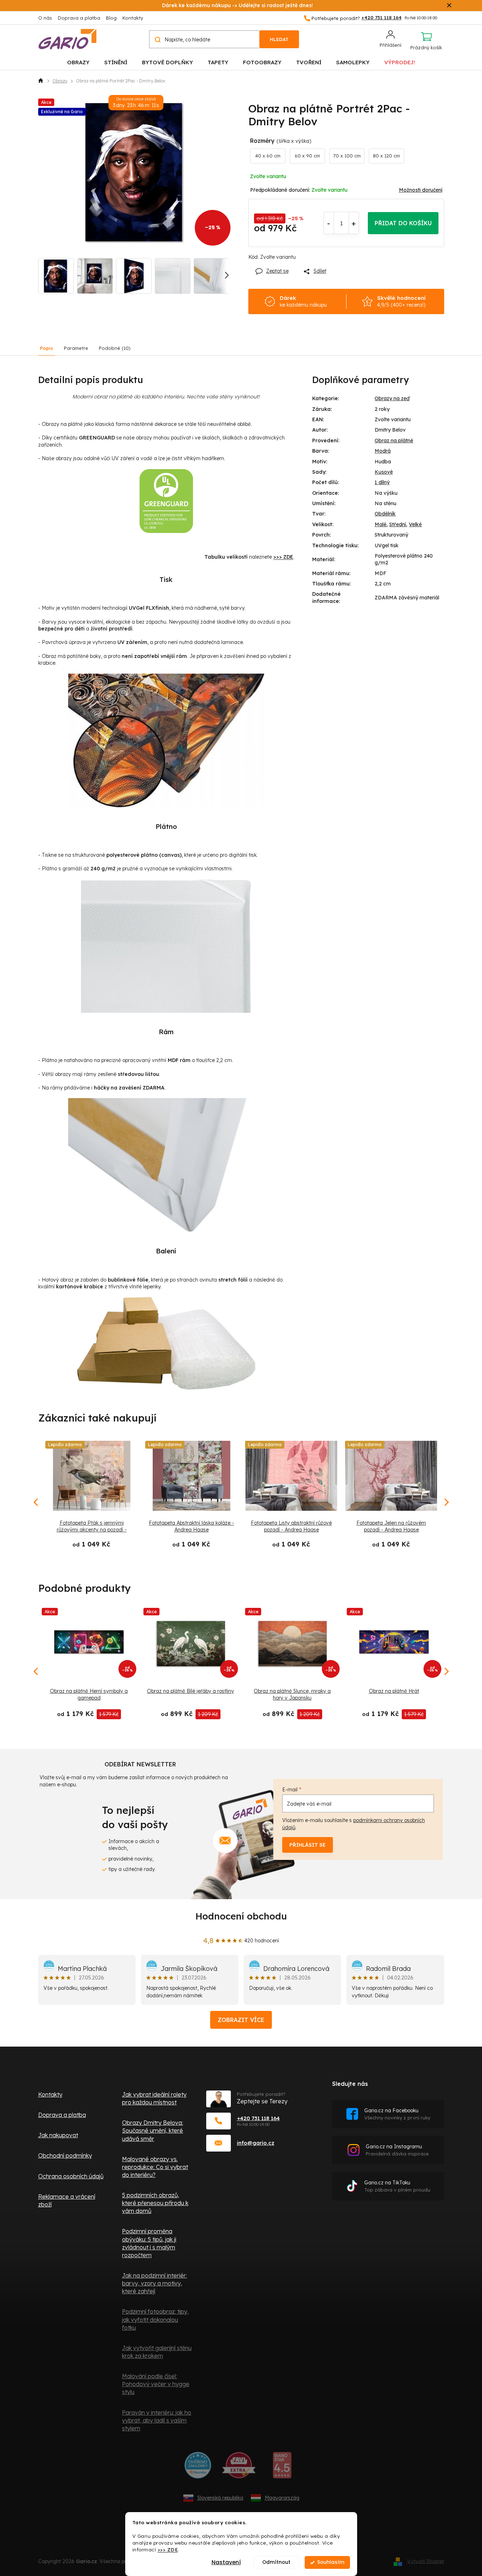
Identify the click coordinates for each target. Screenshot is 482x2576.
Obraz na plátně (394, 441)
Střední (398, 524)
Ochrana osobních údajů (71, 2176)
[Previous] (36, 1671)
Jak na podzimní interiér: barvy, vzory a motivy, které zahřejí (154, 2283)
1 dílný (382, 482)
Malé (380, 524)
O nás (45, 18)
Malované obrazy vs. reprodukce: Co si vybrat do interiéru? (155, 2167)
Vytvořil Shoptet (426, 2561)
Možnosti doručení (421, 190)
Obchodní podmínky (65, 2155)
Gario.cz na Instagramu (397, 2150)
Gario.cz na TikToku (397, 2186)
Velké (415, 524)
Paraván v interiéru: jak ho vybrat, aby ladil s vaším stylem (157, 2420)
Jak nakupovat (58, 2135)
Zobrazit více (241, 2020)
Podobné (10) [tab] (115, 348)
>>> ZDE (168, 2549)
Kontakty (133, 18)
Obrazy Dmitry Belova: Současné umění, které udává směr (153, 2130)
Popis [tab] (47, 348)
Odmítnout (276, 2562)
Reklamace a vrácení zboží (67, 2200)
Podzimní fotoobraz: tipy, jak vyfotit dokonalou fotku (155, 2319)
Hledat (279, 39)
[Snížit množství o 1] (329, 223)
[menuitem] (78, 62)
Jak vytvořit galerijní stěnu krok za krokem (157, 2352)
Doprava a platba (79, 18)
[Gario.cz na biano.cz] (282, 2468)
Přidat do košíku (403, 223)
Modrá (383, 451)
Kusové (384, 472)
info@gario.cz (256, 2143)
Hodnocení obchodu (241, 1916)
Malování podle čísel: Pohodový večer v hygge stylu (156, 2384)
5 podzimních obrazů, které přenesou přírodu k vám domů (155, 2203)
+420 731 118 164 (258, 2118)
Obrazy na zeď (392, 398)
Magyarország (282, 2498)
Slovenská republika (220, 2498)
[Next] (446, 1671)
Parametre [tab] (76, 348)
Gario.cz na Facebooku (397, 2114)
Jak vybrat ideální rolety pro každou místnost (154, 2098)
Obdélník (385, 514)
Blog (111, 18)
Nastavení (226, 2562)
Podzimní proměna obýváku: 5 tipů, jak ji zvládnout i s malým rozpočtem (149, 2243)
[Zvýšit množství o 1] (354, 223)
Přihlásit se (308, 1845)
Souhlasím (331, 2562)
